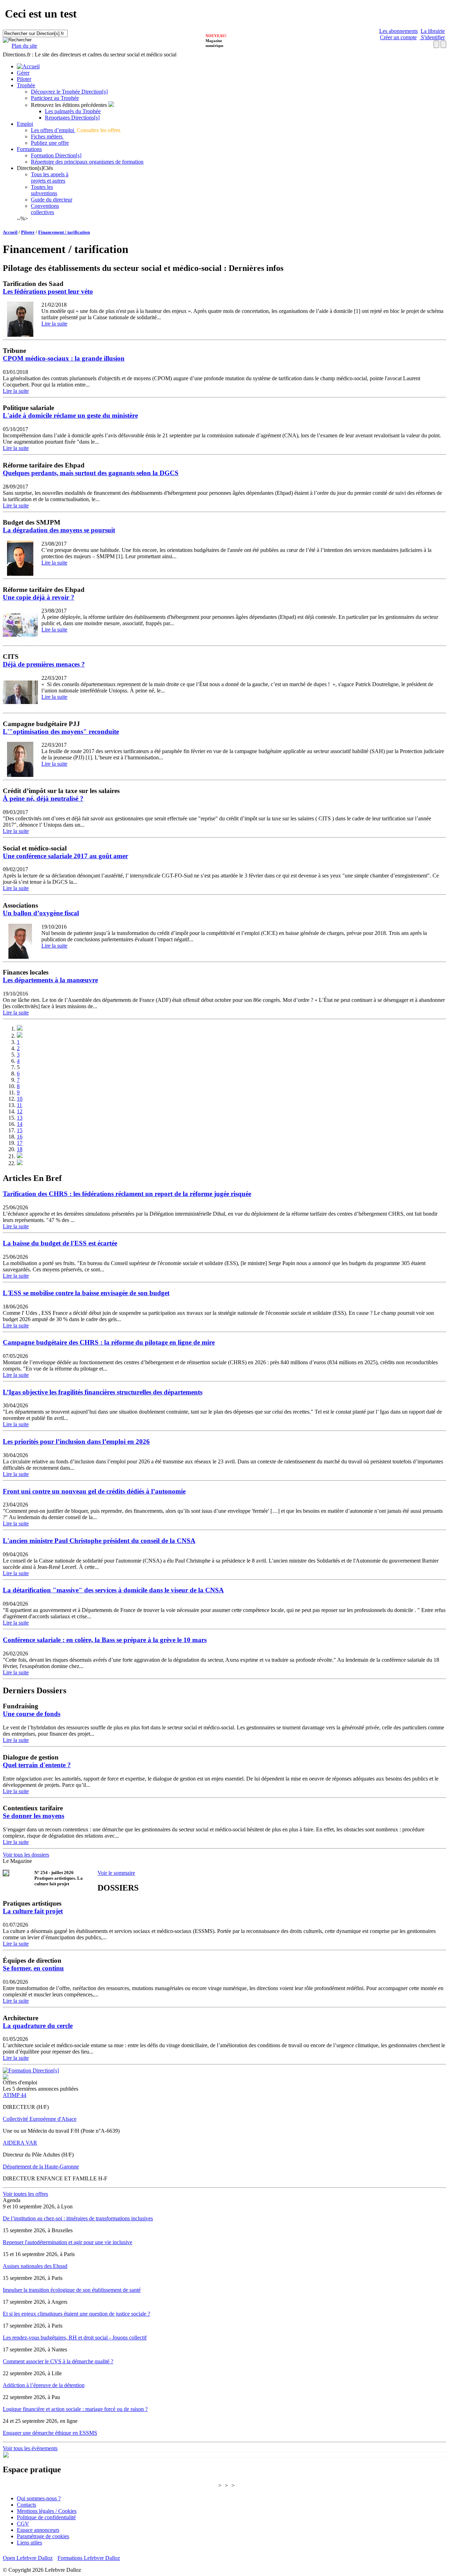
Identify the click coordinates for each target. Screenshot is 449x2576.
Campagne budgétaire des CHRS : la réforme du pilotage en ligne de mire (109, 1342)
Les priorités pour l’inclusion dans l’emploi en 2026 (76, 1441)
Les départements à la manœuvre (50, 980)
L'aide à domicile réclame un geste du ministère (70, 415)
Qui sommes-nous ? (39, 2498)
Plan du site (24, 46)
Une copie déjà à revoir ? (39, 597)
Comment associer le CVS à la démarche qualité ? (58, 2361)
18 (20, 1149)
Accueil (10, 232)
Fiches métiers (47, 136)
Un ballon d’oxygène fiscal (41, 913)
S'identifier (432, 37)
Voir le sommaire (116, 1873)
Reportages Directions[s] (72, 118)
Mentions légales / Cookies (47, 2511)
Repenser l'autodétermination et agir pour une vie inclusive (68, 2242)
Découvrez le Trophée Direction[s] (69, 92)
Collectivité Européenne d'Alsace (40, 2119)
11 (19, 1105)
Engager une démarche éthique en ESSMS (50, 2433)
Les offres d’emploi (53, 130)
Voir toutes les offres (25, 2194)
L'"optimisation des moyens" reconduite (61, 732)
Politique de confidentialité (46, 2517)
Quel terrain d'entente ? (37, 1765)
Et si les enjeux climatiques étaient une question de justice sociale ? (76, 2314)
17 (20, 1143)
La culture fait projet (33, 1911)
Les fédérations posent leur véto (48, 291)
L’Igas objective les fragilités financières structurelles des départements (103, 1392)
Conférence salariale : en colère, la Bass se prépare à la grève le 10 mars (105, 1640)
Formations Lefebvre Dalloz (89, 2558)
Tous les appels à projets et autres (50, 177)
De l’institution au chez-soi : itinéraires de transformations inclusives (78, 2218)
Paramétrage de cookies (43, 2536)
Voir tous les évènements (30, 2448)
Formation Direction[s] (56, 155)
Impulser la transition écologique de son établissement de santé (72, 2290)
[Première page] (20, 1029)
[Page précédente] (20, 1036)
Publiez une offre (50, 143)
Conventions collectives (45, 209)
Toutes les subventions (44, 190)
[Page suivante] (20, 1156)
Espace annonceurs (38, 2530)
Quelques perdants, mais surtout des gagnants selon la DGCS (91, 473)
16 (20, 1137)
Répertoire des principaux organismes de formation (87, 162)
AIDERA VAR (20, 2143)
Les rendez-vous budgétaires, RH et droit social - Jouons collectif (75, 2338)
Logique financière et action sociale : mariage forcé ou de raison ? (75, 2409)
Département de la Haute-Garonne (41, 2167)
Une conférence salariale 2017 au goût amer (65, 856)
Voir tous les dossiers (26, 1855)
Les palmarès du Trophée (73, 111)
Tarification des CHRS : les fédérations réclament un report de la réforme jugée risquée (127, 1194)
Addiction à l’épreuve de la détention (44, 2385)
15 (20, 1130)
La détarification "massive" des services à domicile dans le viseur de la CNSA (113, 1590)
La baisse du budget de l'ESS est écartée (60, 1243)
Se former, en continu (33, 1968)
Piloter (24, 79)
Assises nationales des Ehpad (35, 2266)
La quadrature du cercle (38, 2026)
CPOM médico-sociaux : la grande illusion (64, 358)
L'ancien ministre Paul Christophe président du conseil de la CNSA (99, 1541)
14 (20, 1124)
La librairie (433, 31)
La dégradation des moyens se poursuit (59, 530)
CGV (23, 2524)
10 (20, 1099)
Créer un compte (398, 37)
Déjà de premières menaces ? (44, 664)
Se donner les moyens (33, 1816)
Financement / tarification (64, 232)
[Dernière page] (20, 1163)
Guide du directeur (52, 200)
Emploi (25, 124)
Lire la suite (54, 324)
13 (20, 1118)
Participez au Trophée (55, 98)
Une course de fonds (32, 1714)
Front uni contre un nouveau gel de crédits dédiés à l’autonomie (94, 1491)
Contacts (26, 2505)
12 (20, 1111)
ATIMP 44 (15, 2095)
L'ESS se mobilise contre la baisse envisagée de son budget (86, 1293)
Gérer (23, 73)
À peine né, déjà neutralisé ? (43, 798)
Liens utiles (29, 2543)
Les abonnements (398, 31)
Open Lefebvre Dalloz (28, 2558)
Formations (29, 149)
